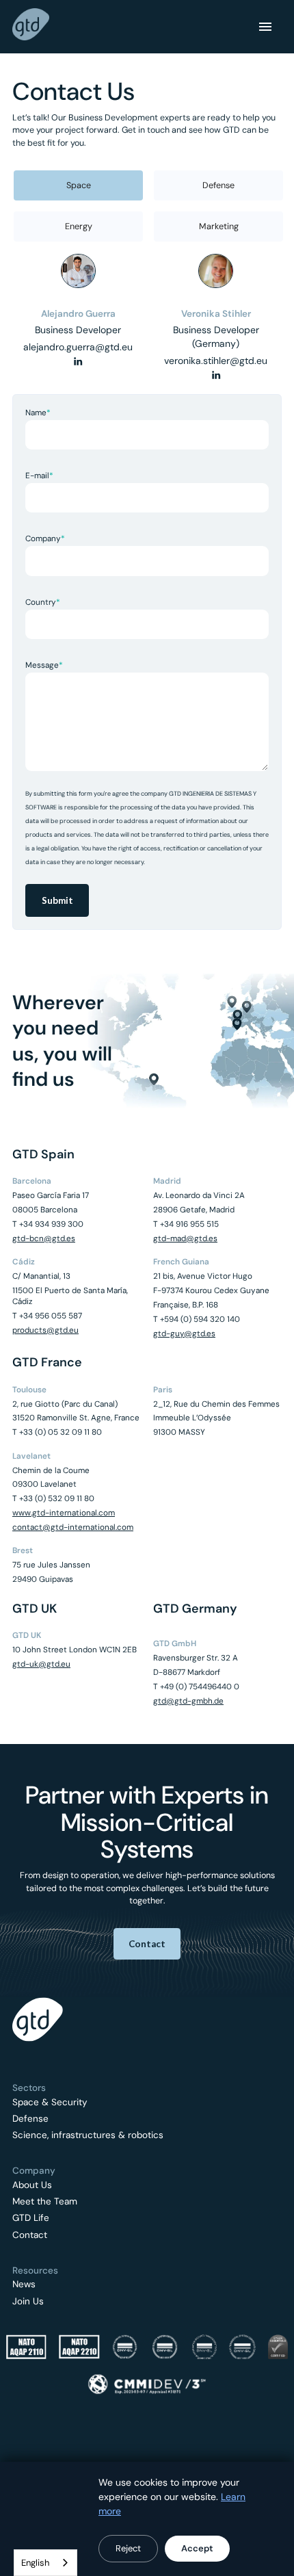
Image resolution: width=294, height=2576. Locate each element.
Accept (197, 2548)
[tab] (78, 185)
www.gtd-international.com (64, 1513)
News (24, 2285)
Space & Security (50, 2103)
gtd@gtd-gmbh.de (188, 1701)
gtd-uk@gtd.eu (41, 1664)
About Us (32, 2185)
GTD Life (31, 2218)
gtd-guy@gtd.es (184, 1333)
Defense (30, 2119)
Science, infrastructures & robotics (88, 2135)
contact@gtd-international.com (73, 1527)
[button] (265, 27)
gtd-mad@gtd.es (185, 1238)
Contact (30, 2235)
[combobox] (45, 2563)
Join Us (28, 2302)
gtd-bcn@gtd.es (44, 1238)
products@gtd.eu (45, 1330)
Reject (128, 2548)
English (35, 2563)
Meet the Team (45, 2202)
